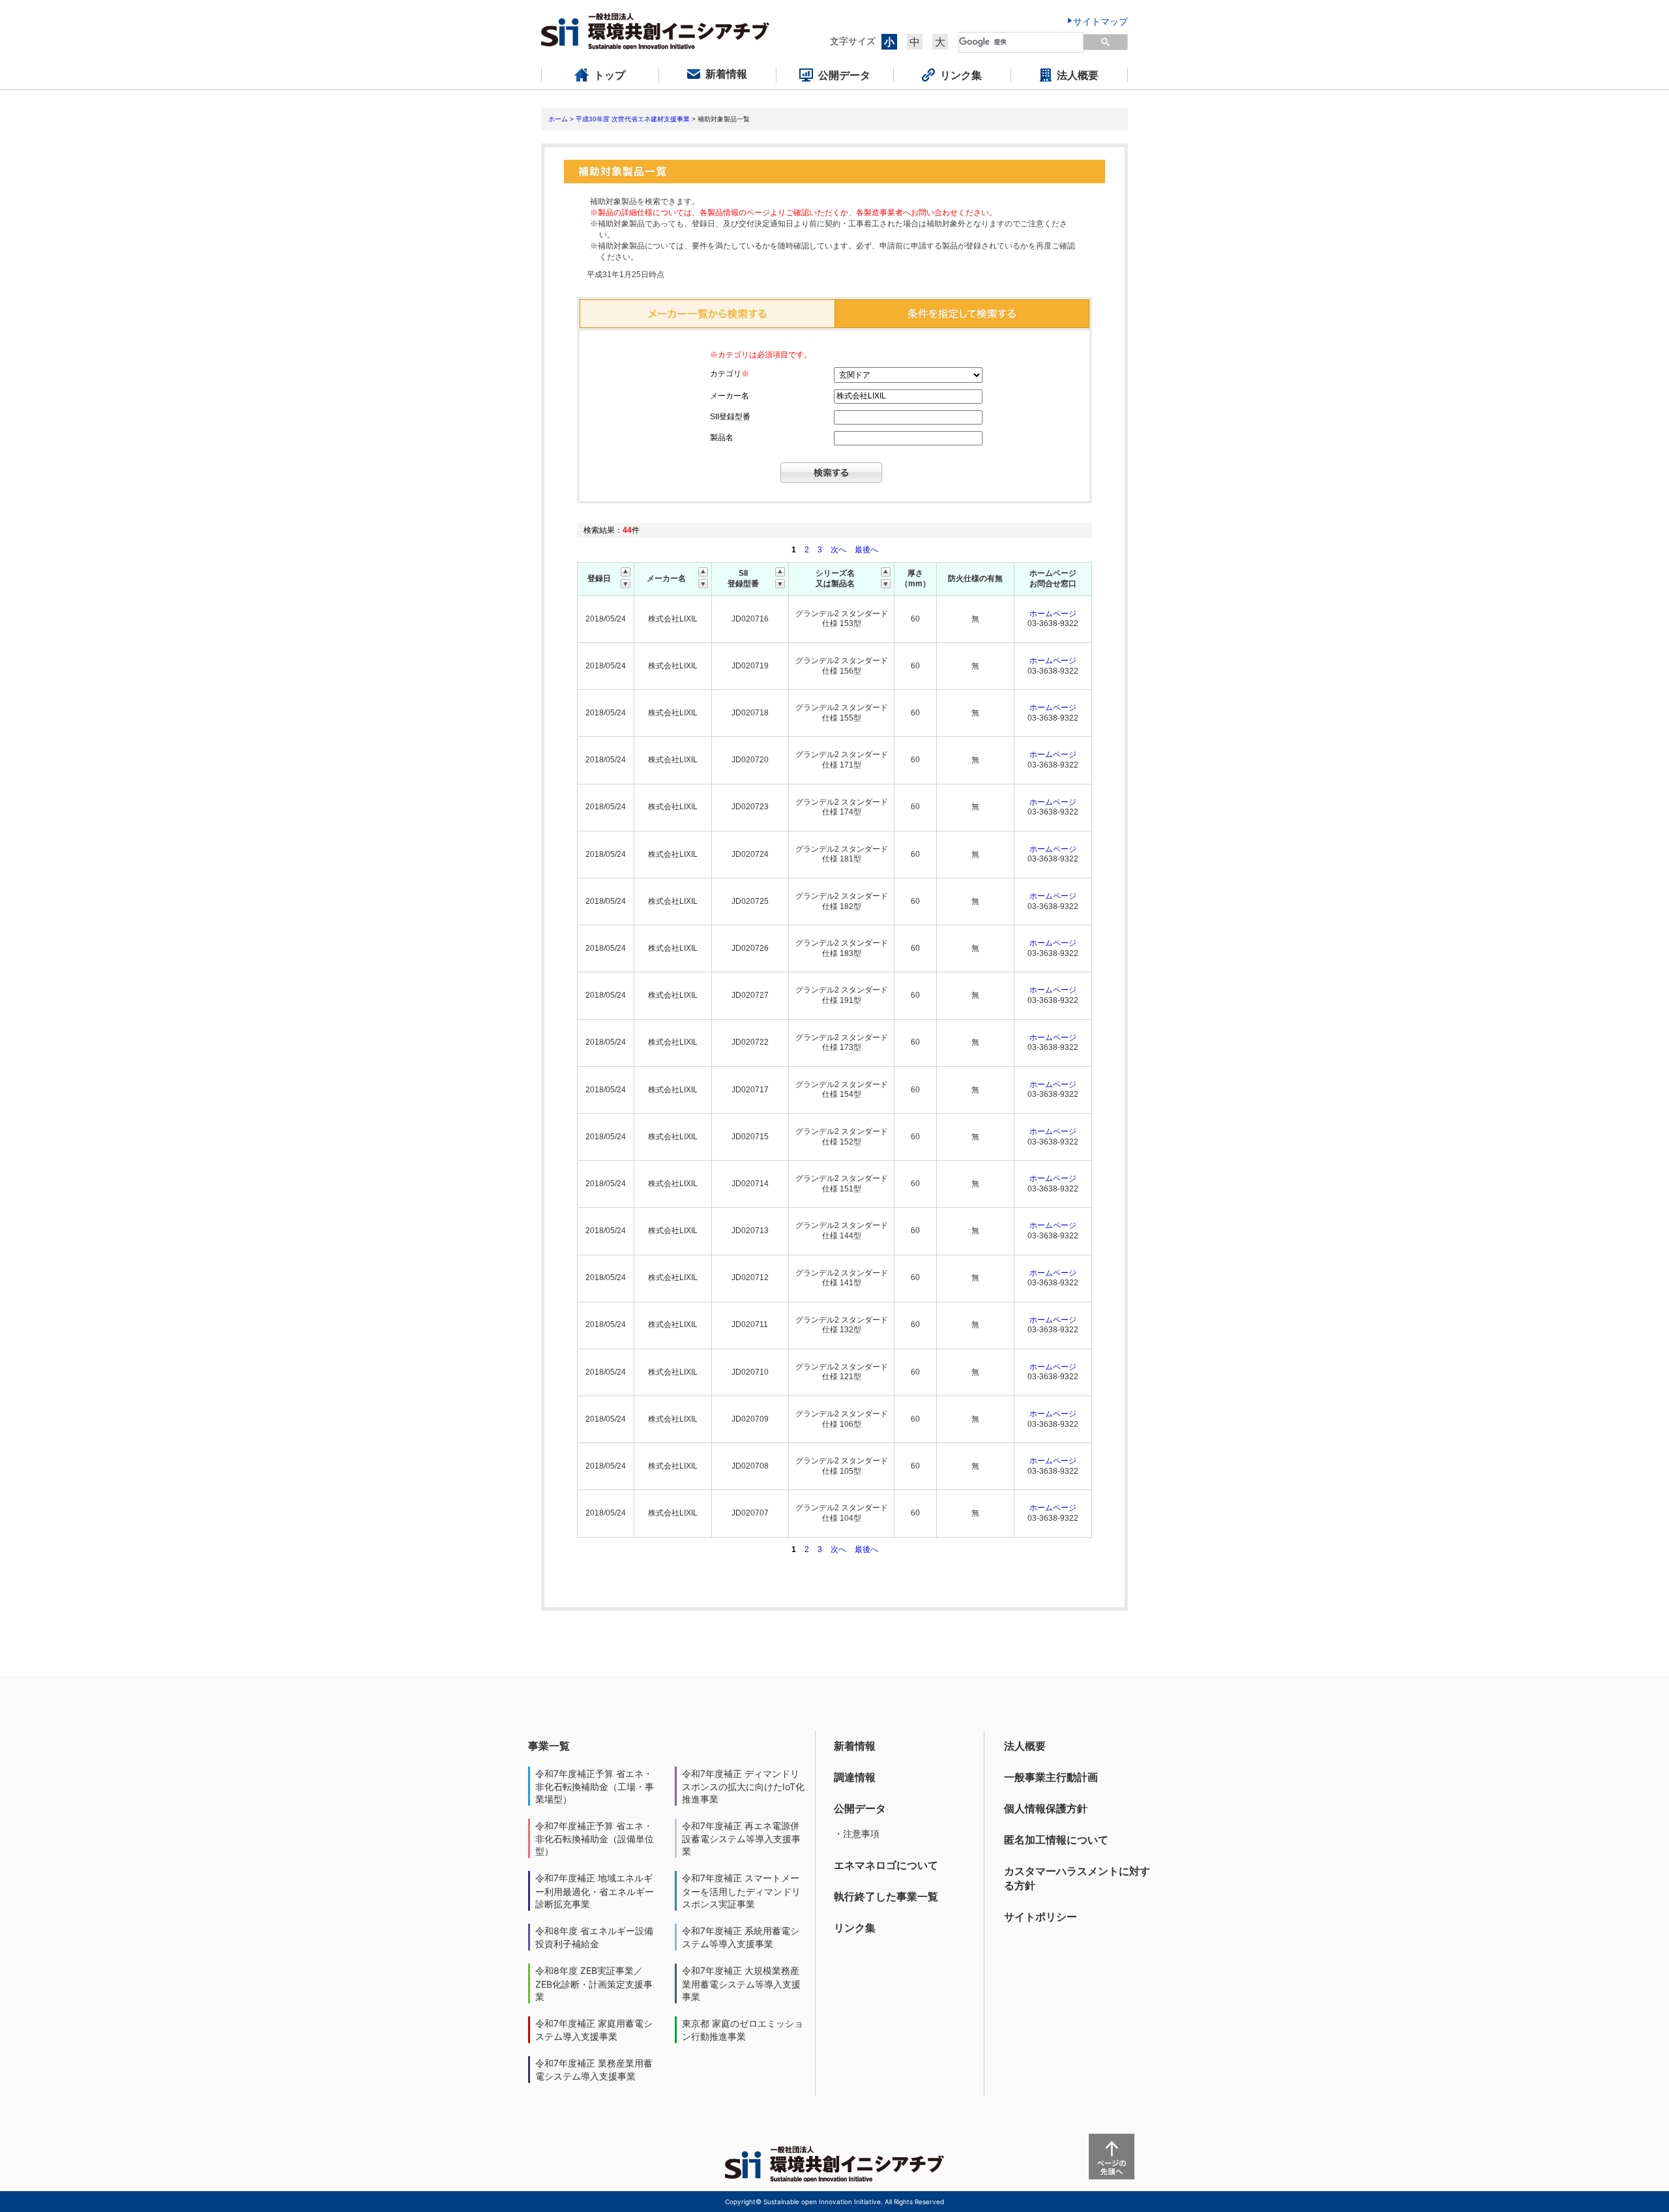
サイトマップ (1100, 21)
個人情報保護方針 (1046, 1808)
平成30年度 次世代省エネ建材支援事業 (633, 119)
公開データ (860, 1808)
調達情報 (855, 1777)
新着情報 (855, 1746)
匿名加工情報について (1056, 1840)
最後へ (866, 550)
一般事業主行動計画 (1051, 1777)
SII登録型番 (730, 417)
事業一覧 (549, 1746)
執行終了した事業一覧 (886, 1896)
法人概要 (1025, 1746)
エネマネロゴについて (886, 1865)
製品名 (722, 438)
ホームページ (1053, 614)
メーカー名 (730, 396)
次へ (838, 550)
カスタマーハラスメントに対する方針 (1077, 1878)
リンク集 (855, 1928)
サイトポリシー (1041, 1917)
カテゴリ (730, 374)
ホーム (558, 119)
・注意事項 (857, 1833)
